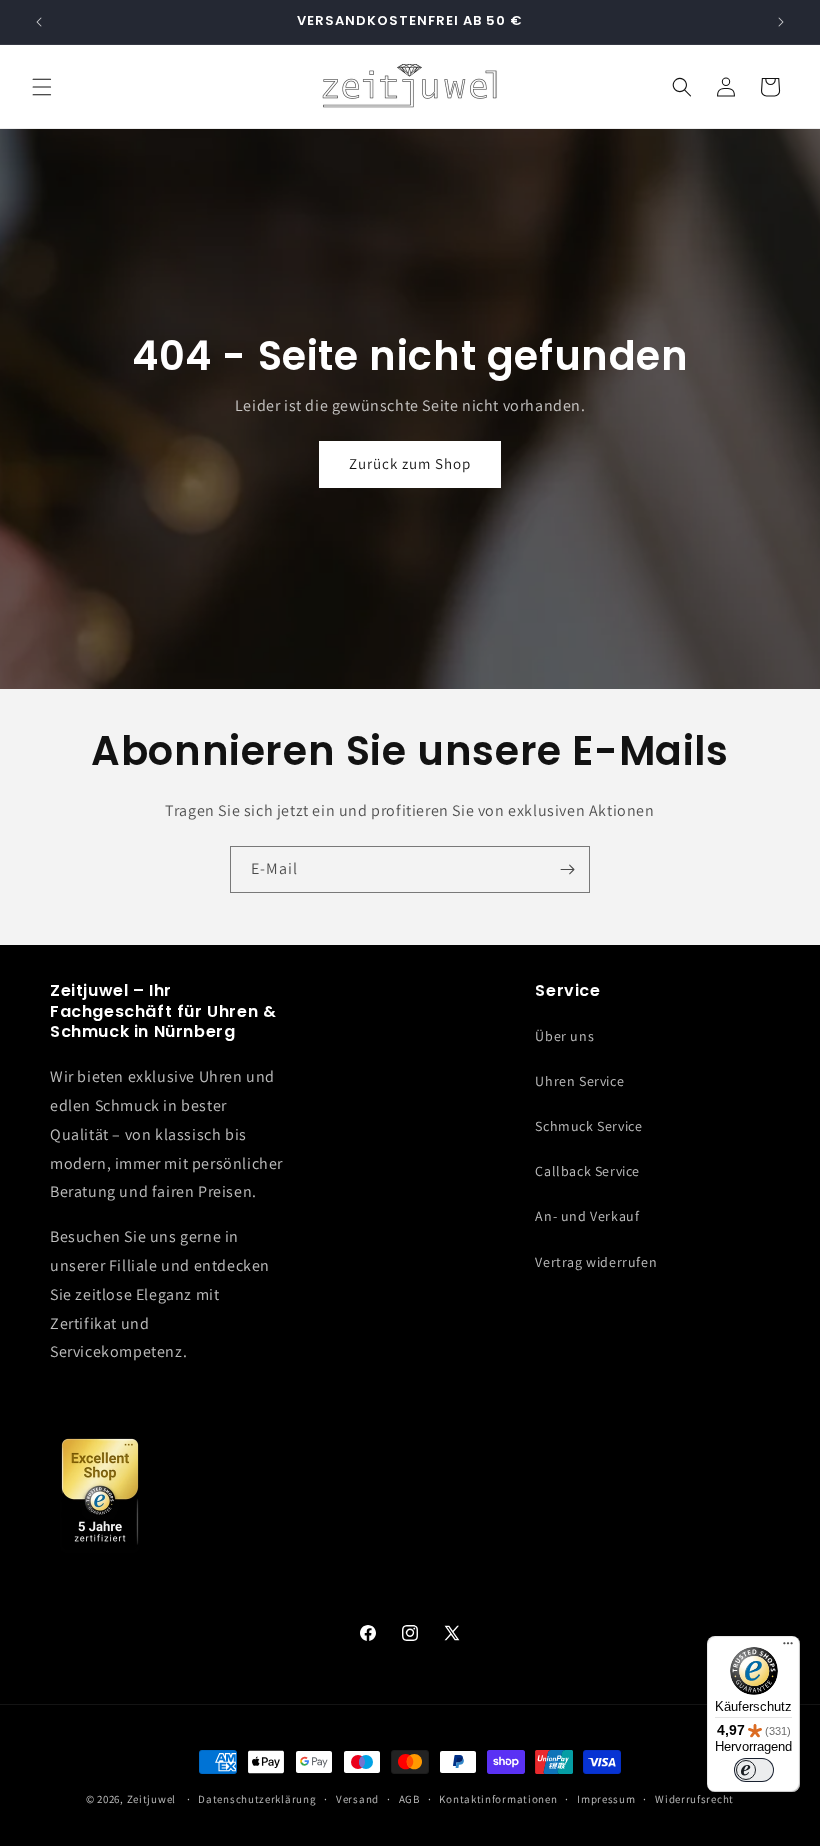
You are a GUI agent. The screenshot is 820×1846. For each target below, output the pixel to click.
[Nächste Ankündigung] (781, 22)
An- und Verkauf (587, 1216)
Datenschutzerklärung (257, 1799)
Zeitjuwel (151, 1799)
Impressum (606, 1799)
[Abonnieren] (567, 869)
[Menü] (788, 1648)
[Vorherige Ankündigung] (39, 22)
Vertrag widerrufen (596, 1262)
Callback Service (587, 1171)
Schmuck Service (588, 1126)
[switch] (754, 1770)
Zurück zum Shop (410, 463)
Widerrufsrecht (694, 1799)
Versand (357, 1799)
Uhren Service (579, 1081)
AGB (409, 1799)
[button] (42, 87)
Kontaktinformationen (498, 1799)
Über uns (564, 1036)
